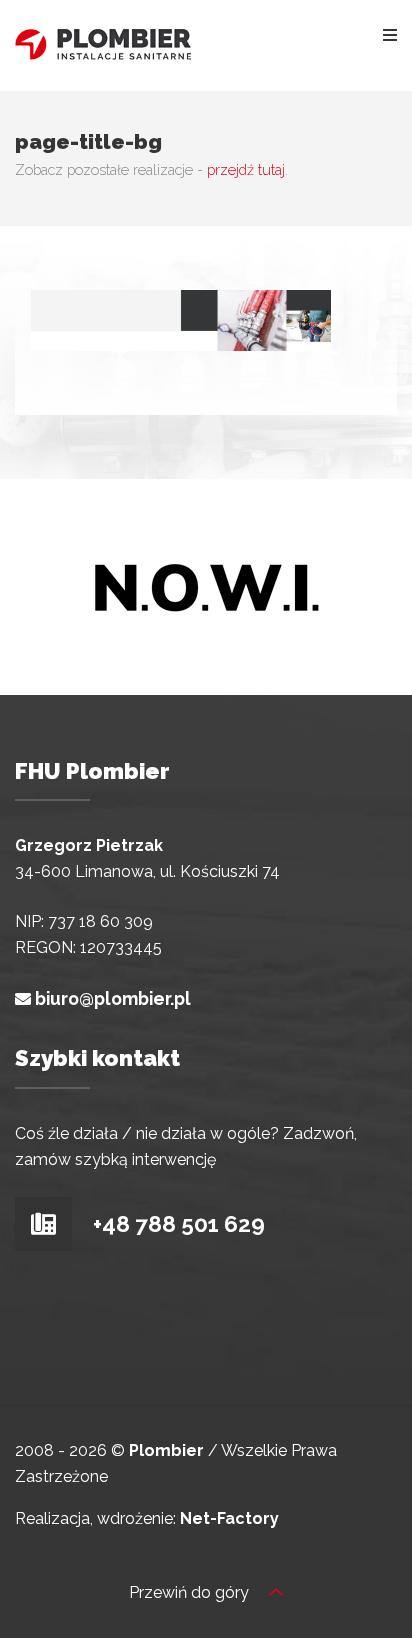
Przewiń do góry (191, 1592)
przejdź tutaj (246, 169)
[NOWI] (206, 585)
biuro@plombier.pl (113, 998)
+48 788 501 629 (176, 1224)
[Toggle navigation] (390, 34)
